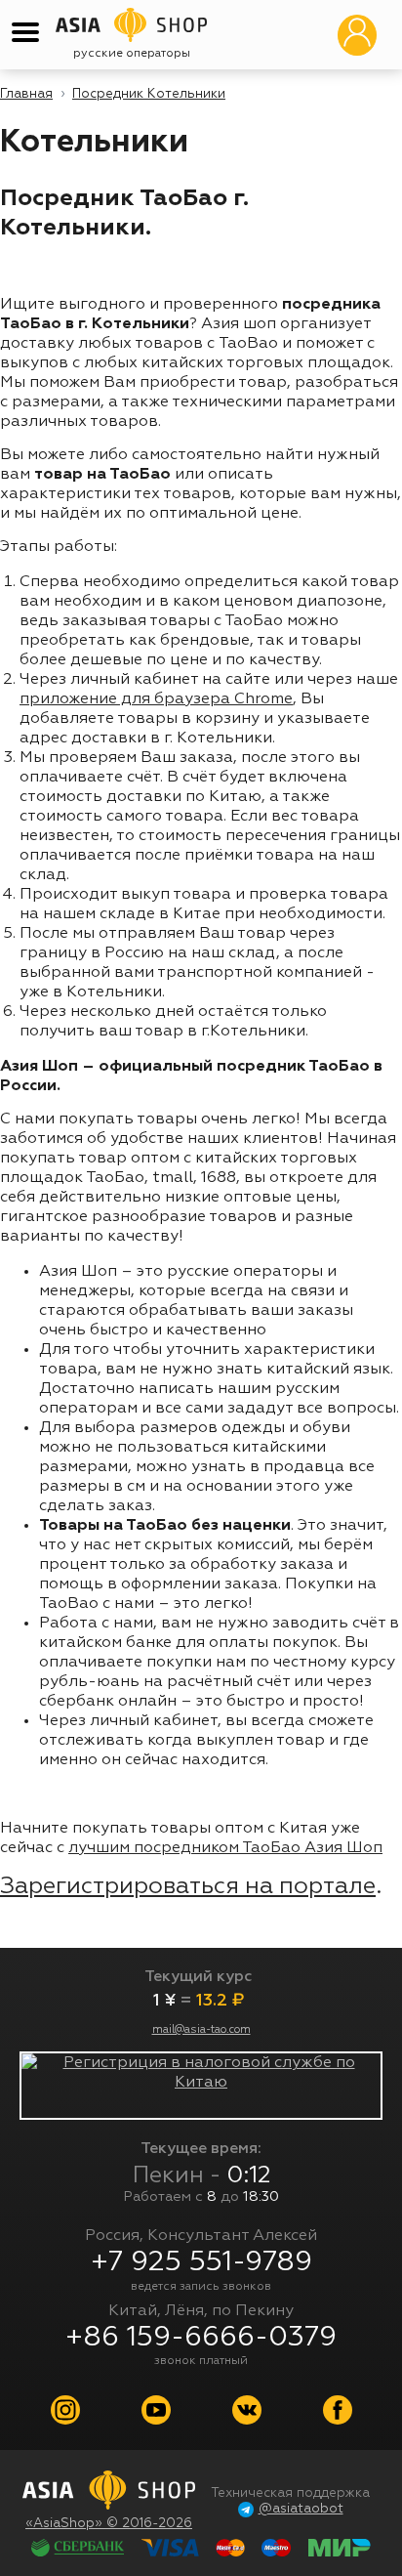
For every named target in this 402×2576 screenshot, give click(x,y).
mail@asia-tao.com (201, 2030)
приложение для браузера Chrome (156, 699)
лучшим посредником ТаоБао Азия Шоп (225, 1848)
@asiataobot (301, 2509)
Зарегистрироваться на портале (188, 1886)
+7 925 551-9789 (201, 2262)
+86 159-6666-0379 (201, 2338)
